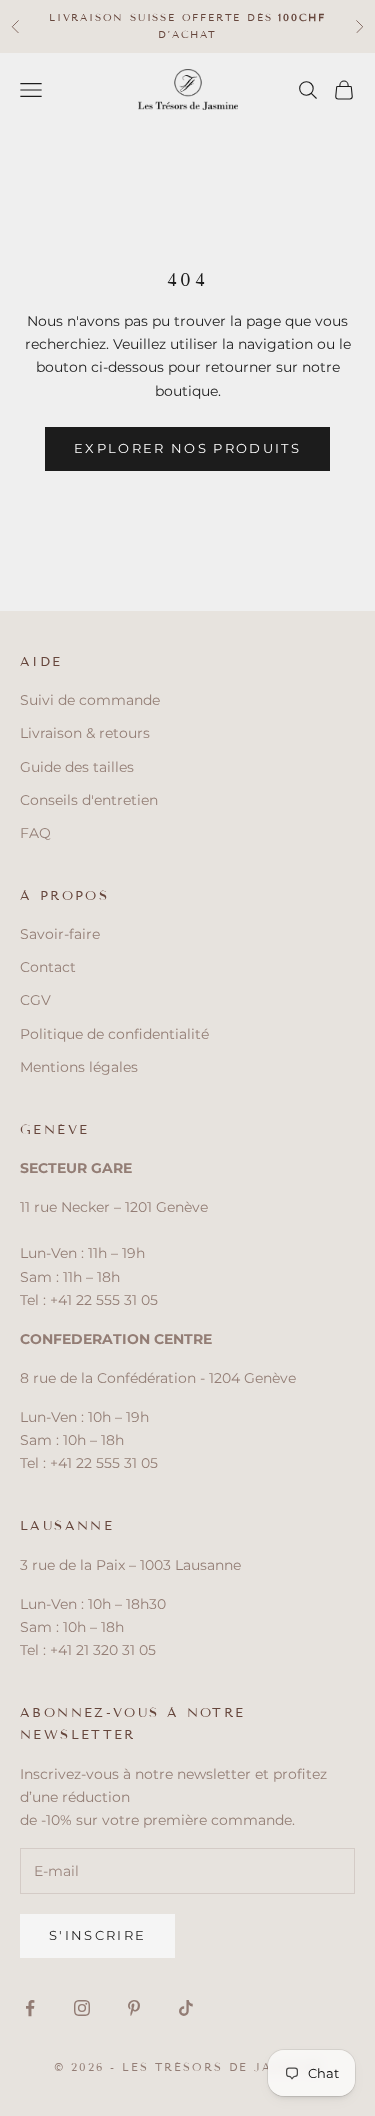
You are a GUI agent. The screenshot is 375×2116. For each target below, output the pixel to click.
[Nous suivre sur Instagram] (82, 2008)
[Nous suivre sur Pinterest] (134, 2008)
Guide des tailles (77, 767)
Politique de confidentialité (114, 1034)
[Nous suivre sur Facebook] (30, 2008)
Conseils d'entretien (89, 800)
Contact (48, 967)
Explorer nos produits (187, 448)
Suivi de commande (90, 700)
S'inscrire (97, 1935)
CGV (35, 1000)
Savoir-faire (60, 934)
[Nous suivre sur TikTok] (186, 2008)
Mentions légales (79, 1067)
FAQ (35, 833)
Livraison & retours (85, 733)
